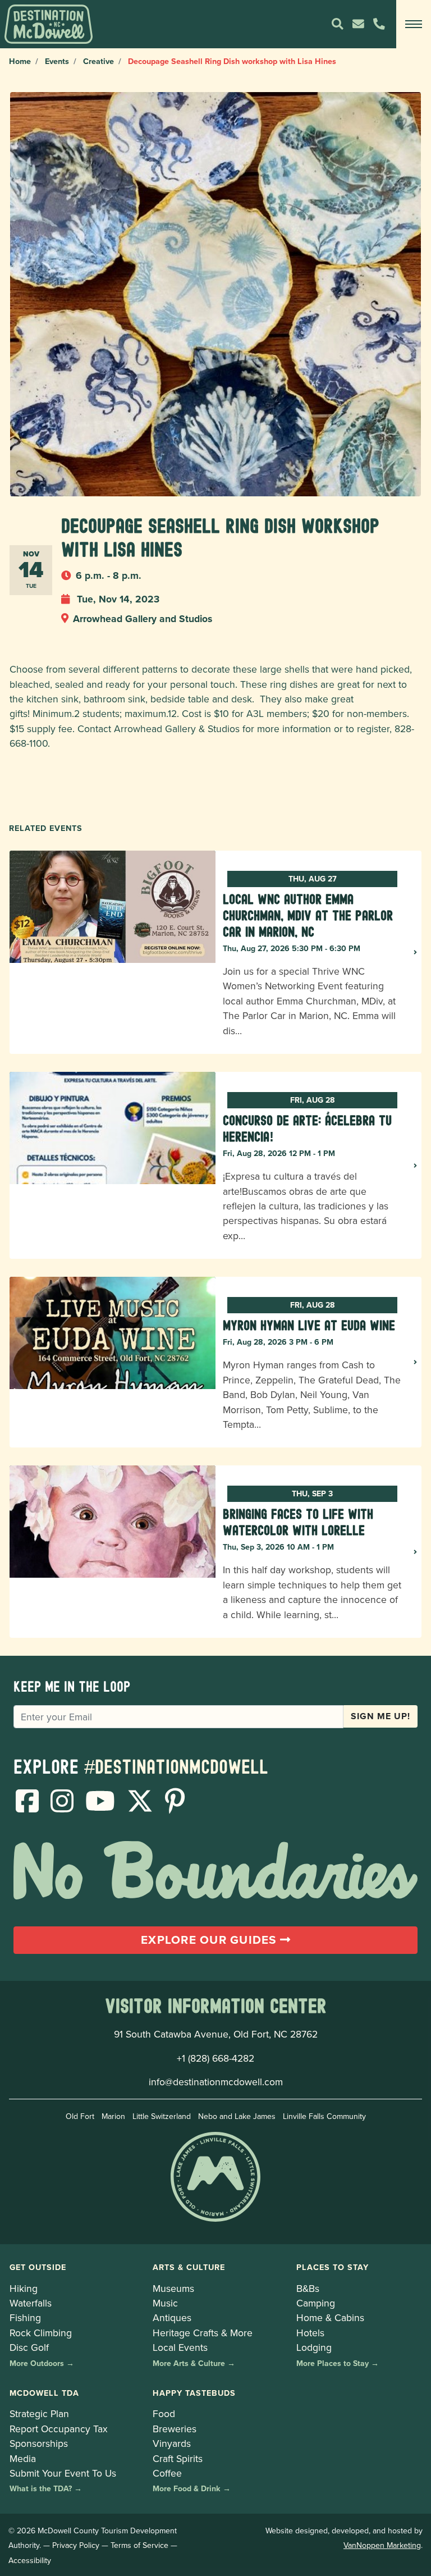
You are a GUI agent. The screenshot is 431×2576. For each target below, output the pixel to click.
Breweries (175, 2429)
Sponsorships (39, 2443)
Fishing (25, 2317)
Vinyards (172, 2443)
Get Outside (38, 2267)
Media (23, 2458)
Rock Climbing (41, 2333)
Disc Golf (29, 2347)
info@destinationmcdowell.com (216, 2082)
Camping (316, 2303)
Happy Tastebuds (194, 2393)
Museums (173, 2288)
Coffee (167, 2473)
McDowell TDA (44, 2393)
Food (164, 2413)
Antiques (172, 2317)
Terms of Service (139, 2545)
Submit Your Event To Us (63, 2473)
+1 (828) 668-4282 (215, 2058)
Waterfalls (31, 2303)
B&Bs (308, 2288)
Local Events (180, 2347)
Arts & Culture (189, 2267)
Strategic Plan (39, 2413)
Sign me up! (380, 1716)
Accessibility (30, 2560)
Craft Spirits (178, 2458)
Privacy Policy (76, 2545)
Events (57, 61)
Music (165, 2303)
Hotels (310, 2333)
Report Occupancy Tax (59, 2429)
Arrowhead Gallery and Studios (143, 618)
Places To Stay (333, 2267)
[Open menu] (414, 24)
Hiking (24, 2288)
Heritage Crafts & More (203, 2333)
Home (20, 61)
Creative (98, 61)
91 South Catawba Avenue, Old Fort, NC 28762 (216, 2034)
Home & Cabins (330, 2317)
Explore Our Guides (210, 1940)
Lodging (314, 2347)
